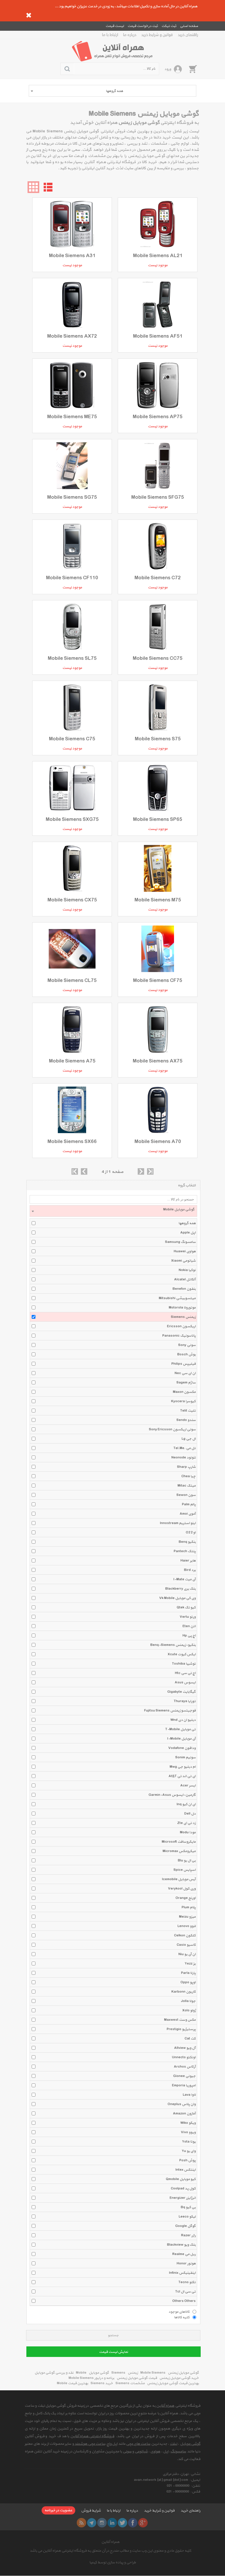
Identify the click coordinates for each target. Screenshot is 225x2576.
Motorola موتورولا (182, 1308)
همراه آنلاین (165, 2406)
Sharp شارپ (186, 1467)
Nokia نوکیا (187, 1270)
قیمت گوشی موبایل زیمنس (137, 2378)
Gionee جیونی (184, 2076)
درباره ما (130, 35)
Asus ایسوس (185, 1682)
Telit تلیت (188, 1411)
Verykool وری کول (182, 1889)
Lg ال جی (189, 1439)
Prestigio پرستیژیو (181, 2029)
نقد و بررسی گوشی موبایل (54, 2373)
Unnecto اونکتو (184, 2057)
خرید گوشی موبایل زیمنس (179, 2378)
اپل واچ (112, 2444)
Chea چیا (189, 1476)
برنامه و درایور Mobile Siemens (91, 2378)
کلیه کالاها (182, 2317)
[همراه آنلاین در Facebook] (133, 2523)
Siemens (118, 2373)
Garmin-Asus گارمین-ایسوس (172, 1795)
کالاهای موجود (179, 2312)
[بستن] (29, 15)
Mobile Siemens (153, 2373)
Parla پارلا (188, 1973)
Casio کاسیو (186, 1945)
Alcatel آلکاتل (185, 1280)
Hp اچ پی (189, 1636)
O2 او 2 (191, 1533)
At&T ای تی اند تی (182, 1776)
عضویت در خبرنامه (58, 2510)
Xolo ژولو (189, 2010)
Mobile (81, 2373)
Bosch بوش (186, 1354)
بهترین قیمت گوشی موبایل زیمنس (173, 2383)
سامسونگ (178, 2452)
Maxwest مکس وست (180, 2020)
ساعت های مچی (138, 2444)
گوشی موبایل (99, 2373)
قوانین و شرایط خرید (157, 35)
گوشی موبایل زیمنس (183, 2373)
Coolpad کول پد (183, 2189)
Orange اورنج (186, 1898)
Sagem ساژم (186, 1383)
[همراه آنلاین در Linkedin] (112, 2523)
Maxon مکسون (184, 1392)
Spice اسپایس (185, 1870)
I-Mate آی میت (185, 1579)
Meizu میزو (187, 1917)
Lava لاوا (189, 2095)
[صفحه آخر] (150, 1171)
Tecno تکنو (187, 2282)
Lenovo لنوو (187, 1926)
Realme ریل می (184, 2254)
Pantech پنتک (185, 1551)
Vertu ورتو (188, 1617)
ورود (168, 69)
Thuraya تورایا (185, 1701)
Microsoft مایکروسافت (179, 1842)
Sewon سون (186, 1495)
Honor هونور (186, 2264)
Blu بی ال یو (187, 1861)
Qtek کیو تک (186, 1608)
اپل (166, 2452)
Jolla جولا (188, 2001)
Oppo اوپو (188, 1982)
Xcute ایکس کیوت (182, 1654)
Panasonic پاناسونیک (179, 1336)
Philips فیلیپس (184, 1364)
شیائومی (141, 2452)
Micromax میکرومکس (179, 1851)
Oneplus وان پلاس (182, 2104)
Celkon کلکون (185, 1936)
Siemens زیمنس (183, 1317)
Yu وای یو (189, 2151)
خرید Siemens (102, 2383)
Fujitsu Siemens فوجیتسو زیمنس (170, 1711)
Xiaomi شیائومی (183, 1261)
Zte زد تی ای (186, 1823)
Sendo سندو (186, 1420)
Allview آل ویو (185, 2048)
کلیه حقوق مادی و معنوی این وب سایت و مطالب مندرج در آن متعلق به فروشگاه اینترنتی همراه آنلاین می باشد (110, 2551)
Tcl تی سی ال (185, 2292)
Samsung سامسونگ (180, 1242)
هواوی (155, 2452)
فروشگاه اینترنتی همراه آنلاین (92, 2436)
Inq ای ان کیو (186, 1804)
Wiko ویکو (188, 2123)
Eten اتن (189, 1626)
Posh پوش (187, 2160)
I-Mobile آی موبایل (181, 1739)
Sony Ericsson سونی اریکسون (172, 1429)
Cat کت (190, 2039)
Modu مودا (188, 1832)
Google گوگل (185, 2226)
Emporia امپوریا (184, 2085)
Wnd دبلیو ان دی (183, 1720)
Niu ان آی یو (187, 1954)
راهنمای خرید (188, 35)
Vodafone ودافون (182, 1748)
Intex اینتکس (186, 2170)
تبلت (174, 2444)
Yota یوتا (189, 2142)
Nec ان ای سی (185, 1373)
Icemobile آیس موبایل (179, 1879)
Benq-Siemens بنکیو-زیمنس (173, 1645)
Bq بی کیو (188, 2207)
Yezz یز (190, 1964)
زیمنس (133, 2373)
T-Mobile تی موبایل (180, 1729)
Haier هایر (188, 1561)
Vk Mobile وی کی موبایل (177, 1598)
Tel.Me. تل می (185, 1448)
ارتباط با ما (110, 35)
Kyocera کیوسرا (183, 1401)
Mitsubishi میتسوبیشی (177, 1298)
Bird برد (190, 1570)
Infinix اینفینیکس (182, 2273)
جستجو (113, 2335)
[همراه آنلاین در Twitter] (122, 2523)
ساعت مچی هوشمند (90, 2444)
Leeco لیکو (187, 2217)
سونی (127, 2452)
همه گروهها (187, 1223)
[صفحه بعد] (141, 1171)
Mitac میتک (187, 1486)
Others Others (184, 2301)
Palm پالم (189, 1504)
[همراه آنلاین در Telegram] (92, 2523)
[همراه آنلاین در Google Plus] (143, 2523)
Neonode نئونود (184, 1458)
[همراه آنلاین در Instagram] (102, 2523)
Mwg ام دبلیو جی (183, 1767)
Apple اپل (188, 1233)
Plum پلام (189, 1907)
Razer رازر (188, 2235)
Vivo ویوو (188, 2132)
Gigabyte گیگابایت (181, 1692)
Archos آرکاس (185, 2067)
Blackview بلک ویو (181, 2245)
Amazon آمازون (184, 2114)
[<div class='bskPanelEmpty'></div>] (193, 69)
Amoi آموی (188, 1514)
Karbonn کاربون (184, 1992)
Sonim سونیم (185, 1757)
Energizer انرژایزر (183, 2198)
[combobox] (112, 91)
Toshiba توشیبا (184, 1664)
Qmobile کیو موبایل (181, 2179)
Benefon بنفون (184, 1289)
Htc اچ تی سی (185, 1673)
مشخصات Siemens (130, 2383)
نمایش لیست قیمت (114, 2352)
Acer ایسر (188, 1786)
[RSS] (81, 2523)
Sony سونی (187, 1345)
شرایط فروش (91, 2511)
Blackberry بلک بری (180, 1589)
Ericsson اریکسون (181, 1326)
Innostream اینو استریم (178, 1523)
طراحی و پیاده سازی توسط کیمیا (113, 2563)
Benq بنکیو (187, 1542)
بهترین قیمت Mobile (73, 2383)
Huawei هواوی (185, 1251)
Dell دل (190, 1814)
